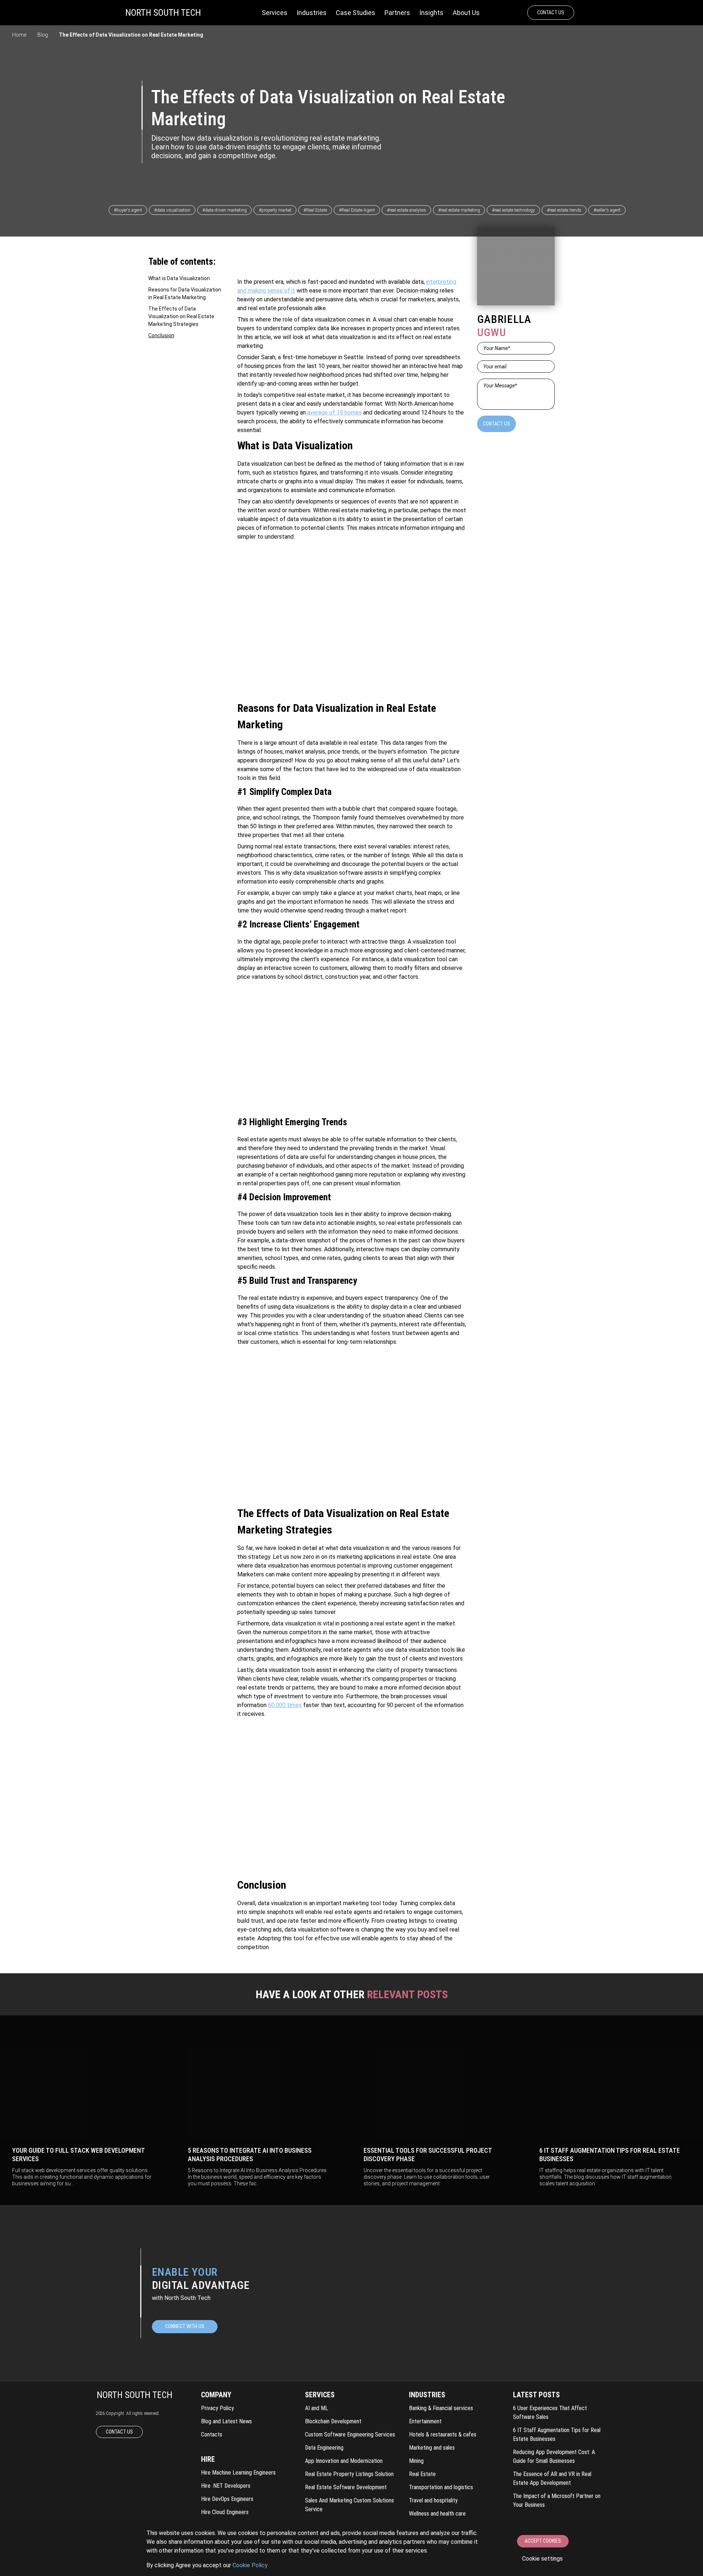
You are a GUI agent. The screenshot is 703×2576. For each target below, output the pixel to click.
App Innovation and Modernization (344, 2461)
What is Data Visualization (179, 278)
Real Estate (422, 2474)
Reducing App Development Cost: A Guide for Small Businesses (554, 2456)
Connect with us (185, 2326)
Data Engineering (324, 2448)
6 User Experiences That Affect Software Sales (550, 2413)
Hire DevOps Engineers (227, 2499)
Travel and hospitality (433, 2500)
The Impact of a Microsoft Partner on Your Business (557, 2500)
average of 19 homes (334, 412)
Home (19, 35)
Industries (312, 13)
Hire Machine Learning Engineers (238, 2473)
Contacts (212, 2434)
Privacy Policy (217, 2408)
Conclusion (161, 335)
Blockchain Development (333, 2421)
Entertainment (425, 2421)
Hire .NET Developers (226, 2486)
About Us (466, 13)
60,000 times (285, 1705)
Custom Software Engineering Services (350, 2434)
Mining (416, 2461)
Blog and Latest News (226, 2421)
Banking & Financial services (441, 2408)
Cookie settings (542, 2559)
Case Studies (356, 13)
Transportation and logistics (441, 2487)
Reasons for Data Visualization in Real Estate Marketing (185, 293)
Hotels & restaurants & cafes (443, 2434)
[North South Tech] (163, 13)
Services (275, 13)
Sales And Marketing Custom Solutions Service (349, 2505)
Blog (43, 35)
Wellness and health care (437, 2514)
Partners (397, 13)
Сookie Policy (250, 2565)
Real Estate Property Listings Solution (349, 2474)
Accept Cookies (543, 2541)
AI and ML (317, 2408)
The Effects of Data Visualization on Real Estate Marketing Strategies (181, 316)
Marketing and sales (432, 2448)
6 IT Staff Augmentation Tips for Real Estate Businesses (557, 2434)
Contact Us (551, 12)
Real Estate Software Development (346, 2487)
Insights (431, 13)
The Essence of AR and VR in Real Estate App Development (552, 2478)
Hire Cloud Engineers (225, 2512)
